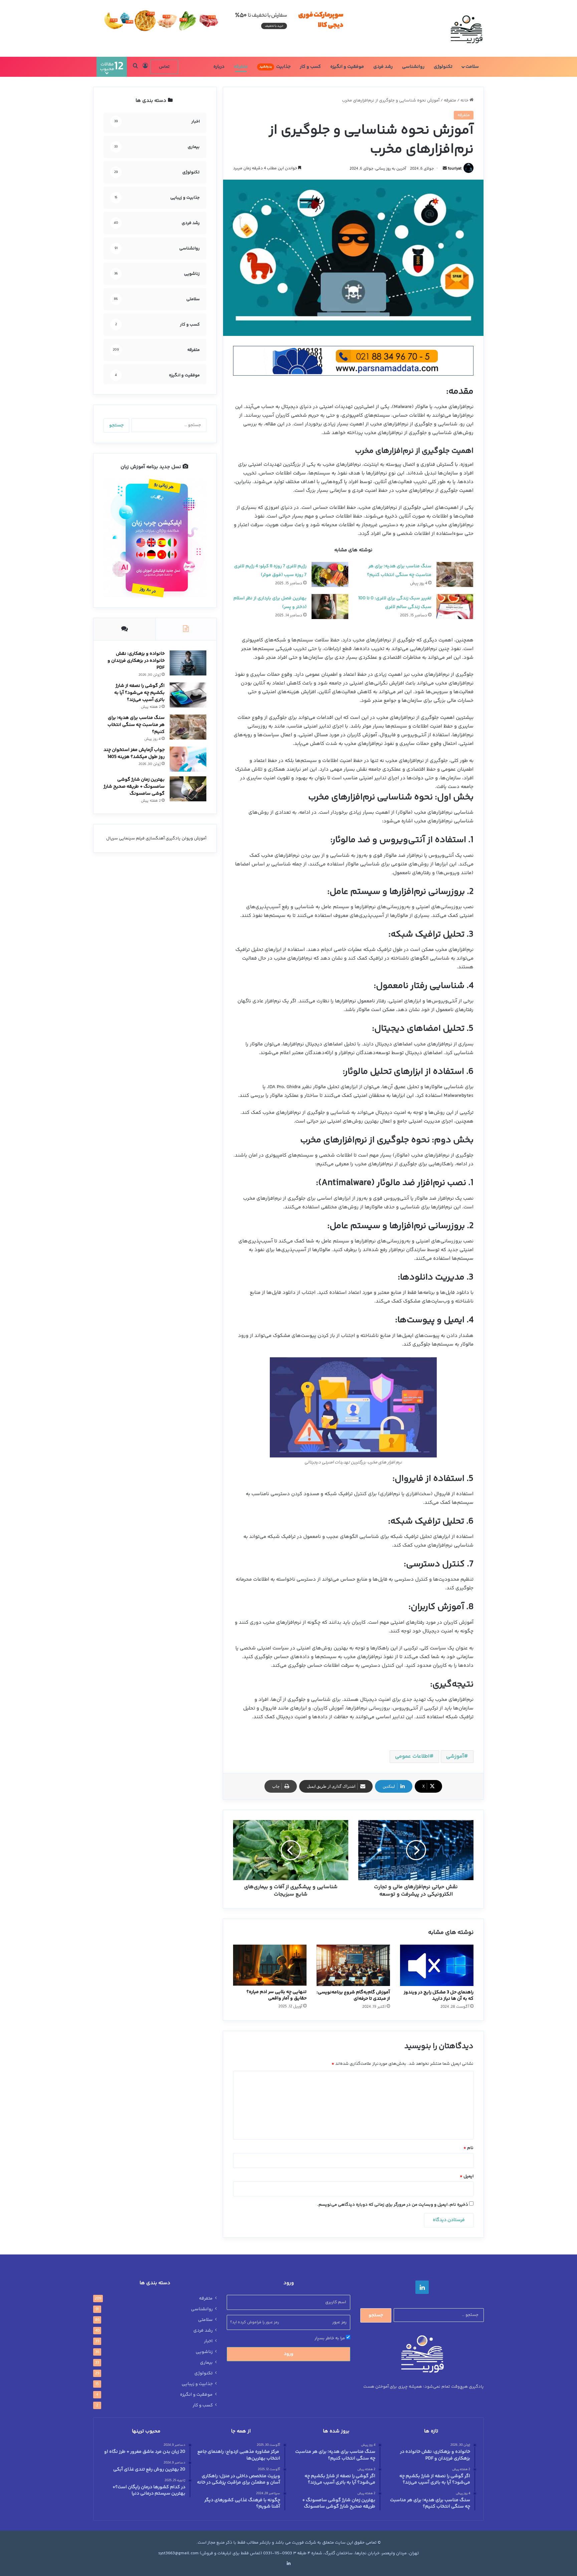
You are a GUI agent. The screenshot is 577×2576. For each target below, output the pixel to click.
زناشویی (204, 2352)
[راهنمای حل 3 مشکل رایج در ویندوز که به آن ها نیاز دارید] (437, 1965)
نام (468, 2148)
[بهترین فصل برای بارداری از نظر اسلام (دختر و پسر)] (330, 607)
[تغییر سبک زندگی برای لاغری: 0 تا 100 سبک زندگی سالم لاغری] (455, 607)
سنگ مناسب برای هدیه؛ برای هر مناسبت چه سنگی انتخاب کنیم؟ (136, 725)
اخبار (208, 2341)
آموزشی (455, 1756)
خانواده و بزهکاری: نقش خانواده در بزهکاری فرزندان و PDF (136, 661)
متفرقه (241, 67)
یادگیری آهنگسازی (163, 838)
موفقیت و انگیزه (347, 67)
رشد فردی (383, 67)
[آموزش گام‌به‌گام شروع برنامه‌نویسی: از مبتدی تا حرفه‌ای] (353, 1965)
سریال (112, 838)
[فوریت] (466, 28)
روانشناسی (413, 67)
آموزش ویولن (194, 838)
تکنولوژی (443, 67)
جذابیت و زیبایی (197, 2384)
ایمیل (467, 2176)
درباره (219, 67)
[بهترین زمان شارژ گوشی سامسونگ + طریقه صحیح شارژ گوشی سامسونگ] (188, 789)
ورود (289, 2354)
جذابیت (275, 67)
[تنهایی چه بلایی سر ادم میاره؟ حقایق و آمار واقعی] (270, 1965)
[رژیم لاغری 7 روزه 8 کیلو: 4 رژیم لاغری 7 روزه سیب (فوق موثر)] (330, 574)
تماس (164, 67)
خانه (465, 101)
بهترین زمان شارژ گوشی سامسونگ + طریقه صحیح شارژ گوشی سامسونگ (134, 787)
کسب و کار (310, 67)
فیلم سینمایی (132, 838)
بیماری (206, 2363)
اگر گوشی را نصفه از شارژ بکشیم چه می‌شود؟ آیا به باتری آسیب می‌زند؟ (139, 693)
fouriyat (455, 169)
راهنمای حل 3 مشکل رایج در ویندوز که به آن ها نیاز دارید (439, 1996)
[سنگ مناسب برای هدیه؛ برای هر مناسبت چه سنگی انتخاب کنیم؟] (455, 574)
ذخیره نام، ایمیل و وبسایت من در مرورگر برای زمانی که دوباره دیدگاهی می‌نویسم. (393, 2205)
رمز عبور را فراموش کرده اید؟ (254, 2322)
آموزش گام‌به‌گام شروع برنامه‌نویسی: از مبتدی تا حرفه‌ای (353, 1996)
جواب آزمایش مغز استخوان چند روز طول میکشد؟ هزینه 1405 (134, 753)
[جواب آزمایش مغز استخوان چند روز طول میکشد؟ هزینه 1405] (188, 759)
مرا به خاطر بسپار (330, 2338)
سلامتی (205, 2320)
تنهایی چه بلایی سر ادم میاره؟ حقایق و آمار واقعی (276, 1995)
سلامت (472, 67)
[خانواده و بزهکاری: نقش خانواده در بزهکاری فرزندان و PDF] (188, 663)
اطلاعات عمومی (412, 1756)
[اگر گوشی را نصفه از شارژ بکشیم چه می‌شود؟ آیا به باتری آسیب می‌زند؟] (188, 695)
